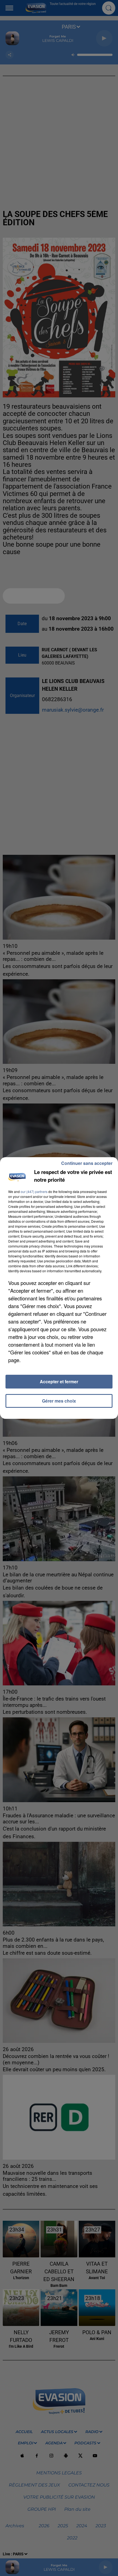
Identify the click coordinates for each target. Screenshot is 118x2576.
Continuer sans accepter (87, 1163)
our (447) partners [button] (34, 1191)
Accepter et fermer (59, 1381)
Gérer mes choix (59, 1401)
